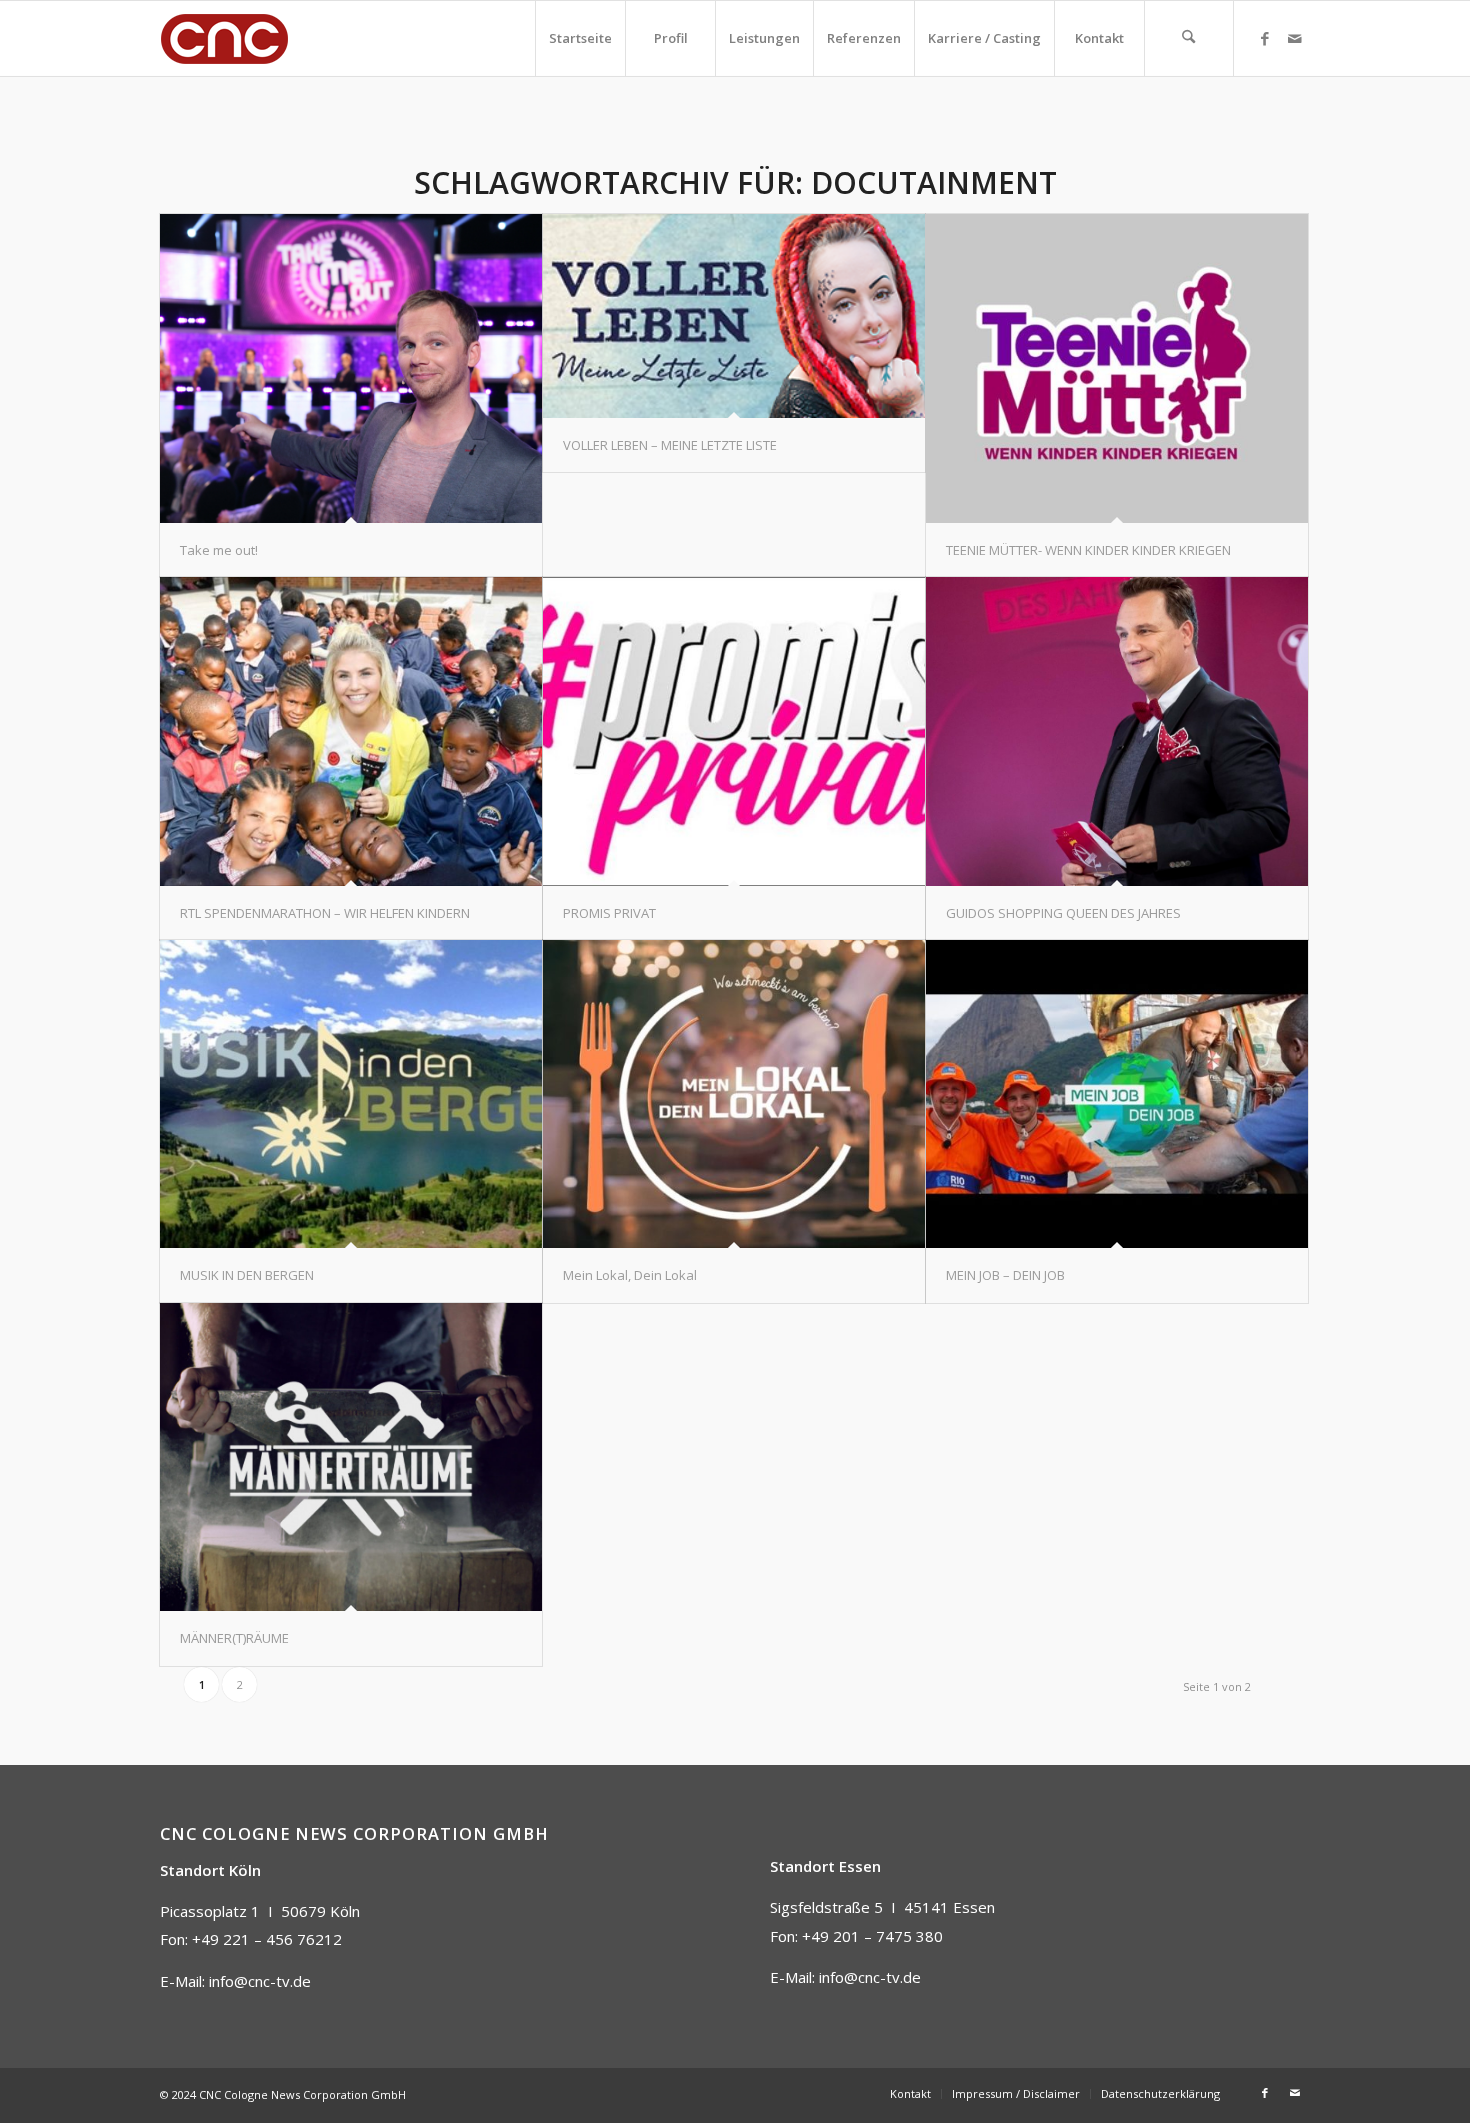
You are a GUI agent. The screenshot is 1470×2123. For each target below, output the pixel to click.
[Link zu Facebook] (1265, 38)
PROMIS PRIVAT (609, 913)
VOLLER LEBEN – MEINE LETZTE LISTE (670, 445)
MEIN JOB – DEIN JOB (1005, 1275)
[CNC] (225, 38)
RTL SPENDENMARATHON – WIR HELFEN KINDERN (325, 913)
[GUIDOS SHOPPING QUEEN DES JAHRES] (1117, 731)
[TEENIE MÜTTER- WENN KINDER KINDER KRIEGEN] (1117, 368)
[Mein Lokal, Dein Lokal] (734, 1094)
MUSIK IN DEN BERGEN (247, 1275)
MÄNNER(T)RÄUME (234, 1638)
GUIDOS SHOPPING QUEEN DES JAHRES (1063, 913)
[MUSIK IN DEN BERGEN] (351, 1094)
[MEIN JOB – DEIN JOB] (1117, 1094)
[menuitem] (580, 38)
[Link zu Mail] (1295, 38)
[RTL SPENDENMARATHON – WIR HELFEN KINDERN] (351, 731)
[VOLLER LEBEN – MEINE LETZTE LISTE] (734, 316)
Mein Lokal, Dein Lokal (630, 1275)
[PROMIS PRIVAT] (734, 731)
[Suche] (1189, 38)
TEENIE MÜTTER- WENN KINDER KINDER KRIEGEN (1088, 550)
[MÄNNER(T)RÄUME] (351, 1457)
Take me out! (219, 550)
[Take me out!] (351, 368)
